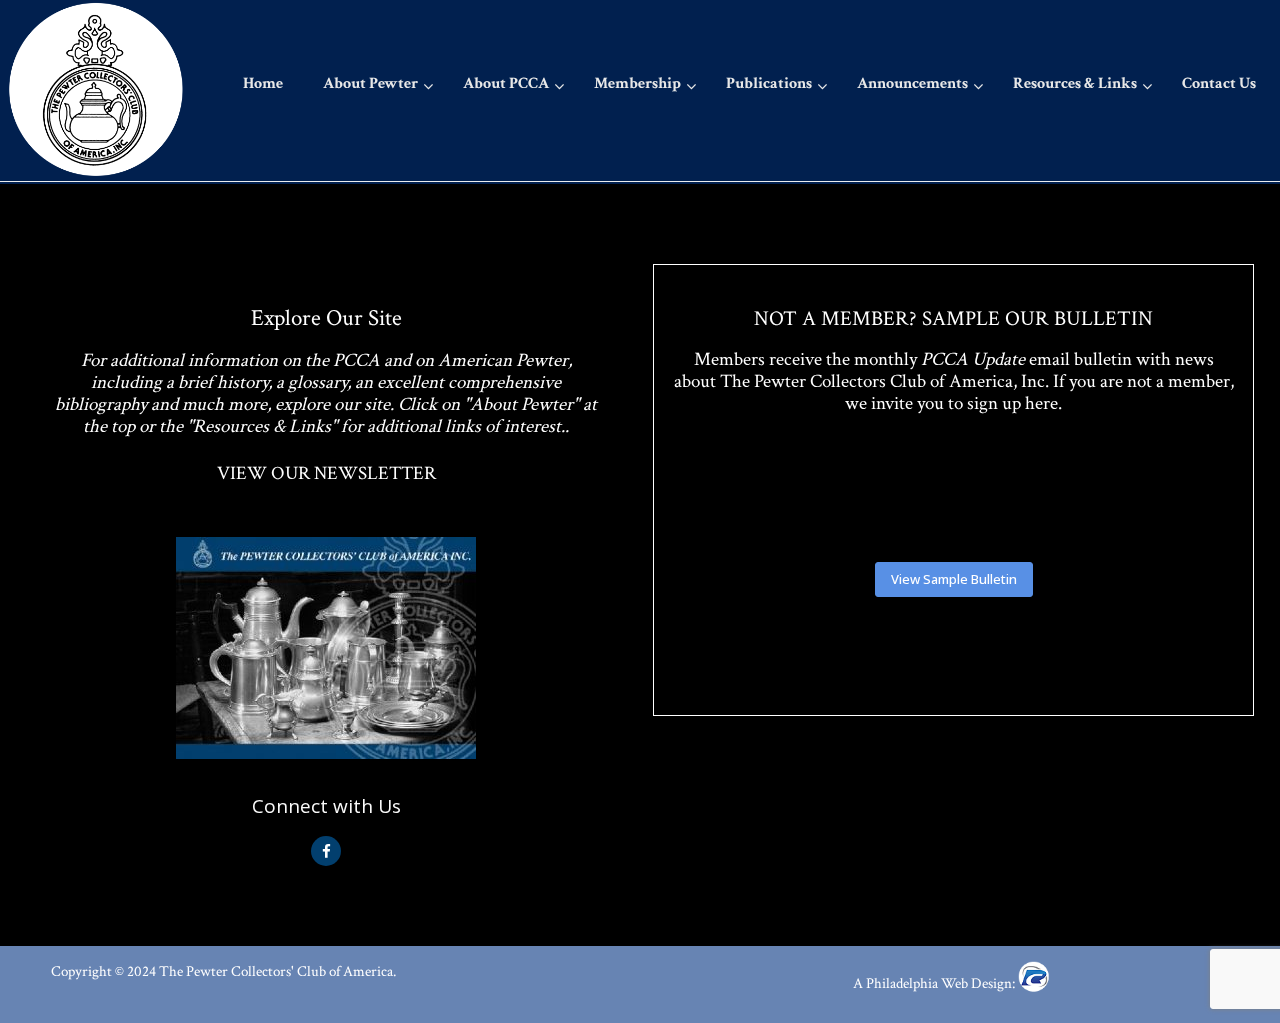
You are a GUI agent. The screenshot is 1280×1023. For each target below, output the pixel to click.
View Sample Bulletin (954, 579)
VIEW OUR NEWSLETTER (326, 473)
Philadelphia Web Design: (942, 983)
